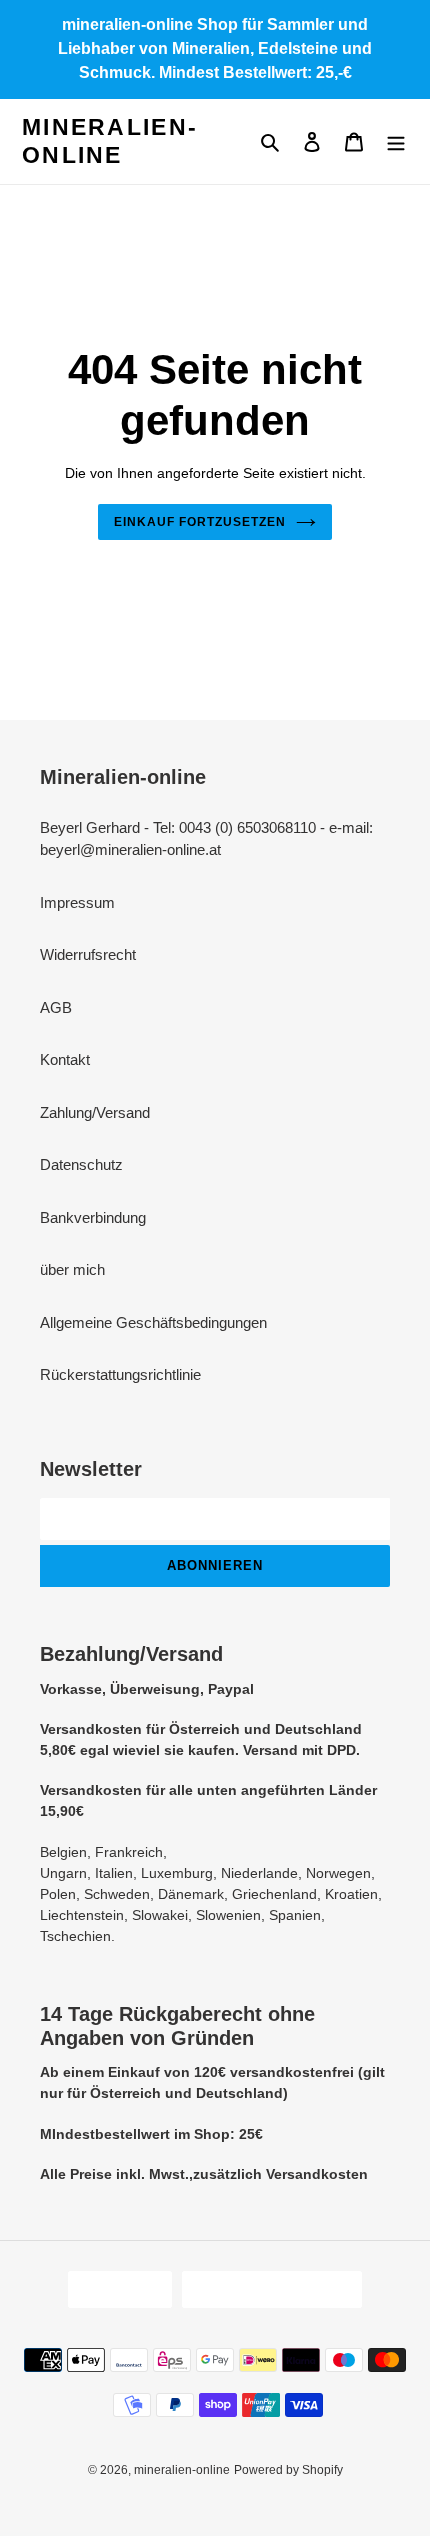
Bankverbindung (93, 1217)
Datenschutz (81, 1164)
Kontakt (65, 1059)
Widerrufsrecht (88, 954)
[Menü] (396, 141)
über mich (72, 1269)
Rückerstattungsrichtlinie (120, 1374)
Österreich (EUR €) (265, 2289)
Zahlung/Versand (95, 1112)
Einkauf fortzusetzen (199, 522)
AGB (56, 1007)
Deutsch (113, 2289)
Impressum (77, 902)
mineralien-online (110, 141)
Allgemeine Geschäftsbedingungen (153, 1322)
